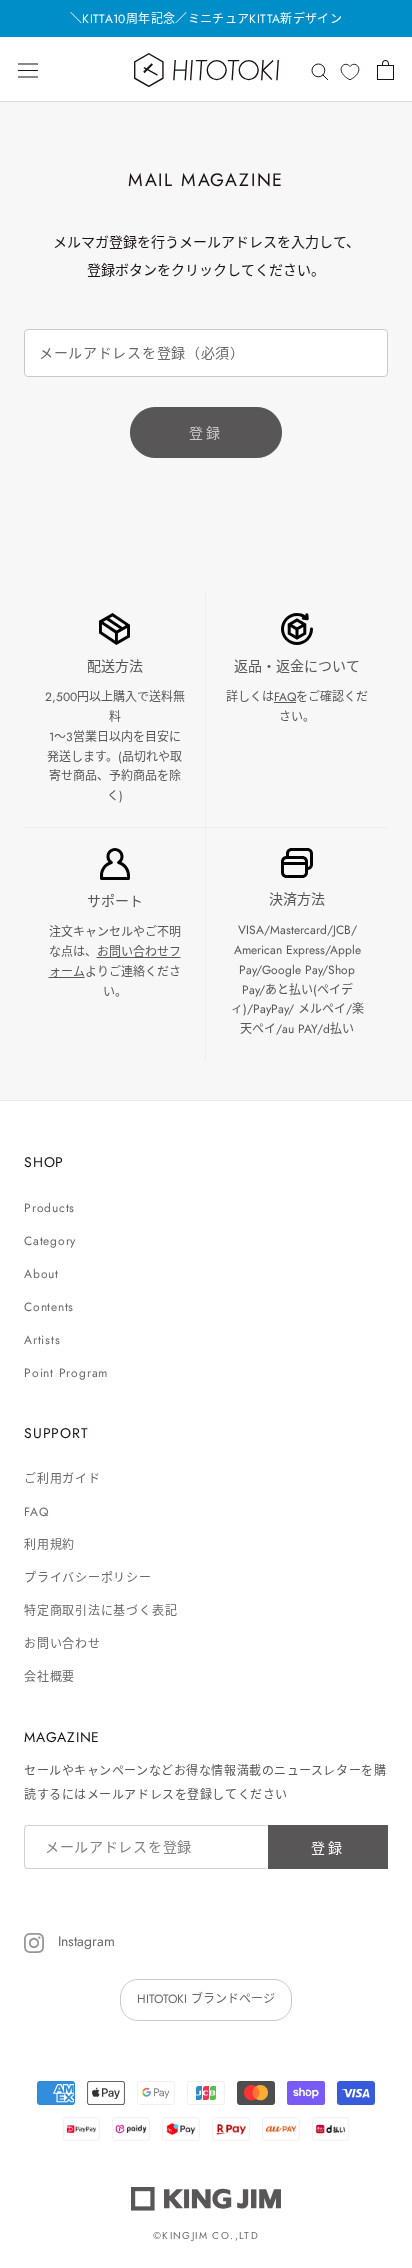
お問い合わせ (62, 1644)
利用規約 (49, 1545)
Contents (49, 1307)
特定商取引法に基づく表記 (100, 1611)
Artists (42, 1340)
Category (50, 1241)
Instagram (84, 1941)
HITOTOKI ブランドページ (206, 1999)
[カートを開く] (385, 70)
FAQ (285, 697)
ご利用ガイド (62, 1479)
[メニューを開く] (28, 70)
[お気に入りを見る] (350, 71)
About (41, 1274)
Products (49, 1208)
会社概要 (49, 1677)
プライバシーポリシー (88, 1578)
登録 (206, 433)
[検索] (320, 69)
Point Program (66, 1373)
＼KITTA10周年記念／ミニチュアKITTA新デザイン (206, 19)
